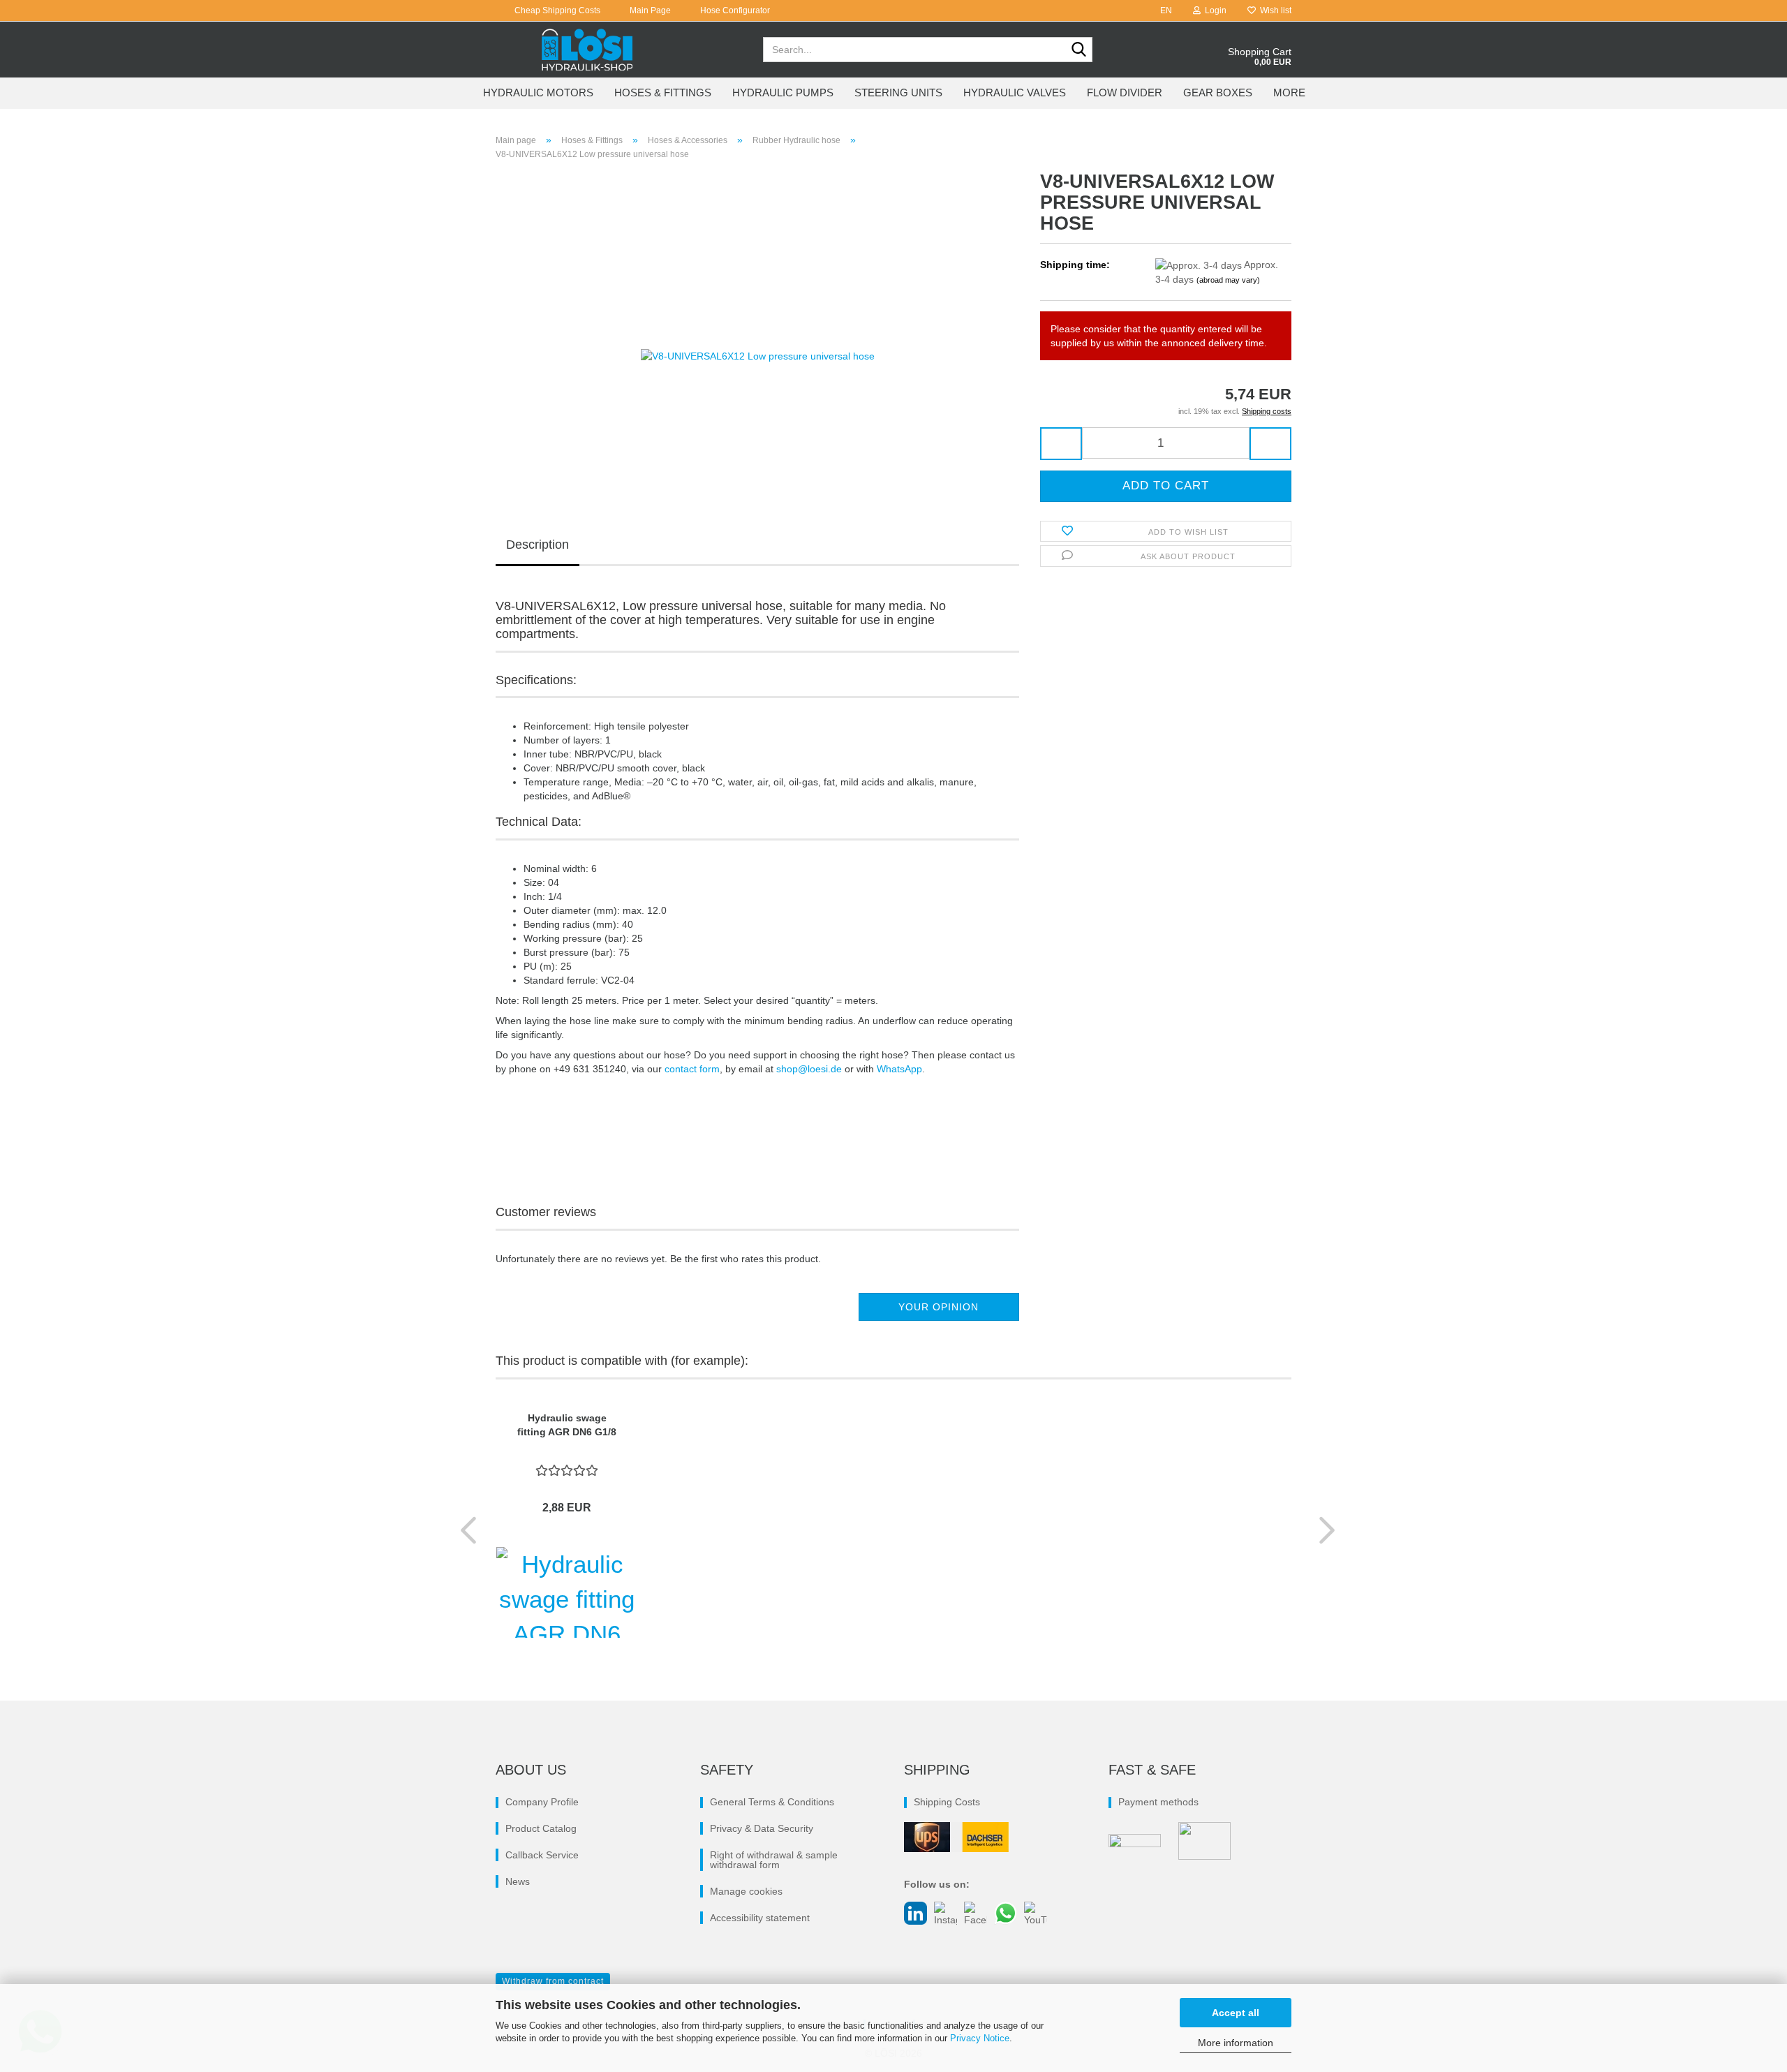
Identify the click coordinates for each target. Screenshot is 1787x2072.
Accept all (1236, 2013)
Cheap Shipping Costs (556, 10)
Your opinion (939, 1307)
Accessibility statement (760, 1918)
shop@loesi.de (809, 1069)
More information (1236, 2043)
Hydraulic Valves (1015, 92)
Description (537, 545)
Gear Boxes (1218, 92)
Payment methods (1158, 1802)
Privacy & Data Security (762, 1828)
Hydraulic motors (538, 92)
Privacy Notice (980, 2038)
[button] (1162, 10)
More (1289, 92)
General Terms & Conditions (772, 1802)
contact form (692, 1069)
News (518, 1881)
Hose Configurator (734, 10)
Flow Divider (1125, 92)
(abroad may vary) (1228, 280)
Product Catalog (541, 1828)
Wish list (1274, 10)
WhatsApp (899, 1069)
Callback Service (542, 1855)
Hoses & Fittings (663, 92)
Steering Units (898, 92)
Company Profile (542, 1802)
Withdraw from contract (553, 1981)
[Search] (1079, 50)
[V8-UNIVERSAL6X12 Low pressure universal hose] (758, 327)
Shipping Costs (947, 1802)
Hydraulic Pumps (783, 92)
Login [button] (1214, 10)
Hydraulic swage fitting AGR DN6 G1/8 (567, 1425)
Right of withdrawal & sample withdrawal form (774, 1860)
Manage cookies (746, 1891)
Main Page (649, 10)
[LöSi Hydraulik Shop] (587, 50)
